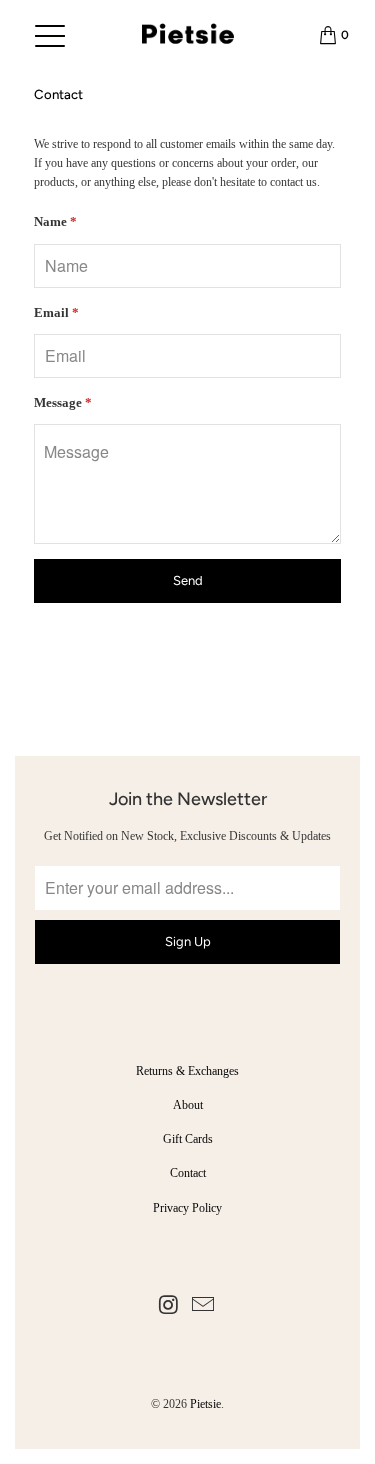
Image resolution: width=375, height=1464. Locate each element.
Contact (188, 1173)
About (188, 1105)
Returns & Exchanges (187, 1071)
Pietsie (205, 1404)
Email (56, 312)
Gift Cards (188, 1139)
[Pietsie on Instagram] (169, 1306)
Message (63, 402)
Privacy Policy (187, 1208)
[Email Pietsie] (204, 1306)
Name (55, 221)
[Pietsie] (187, 35)
